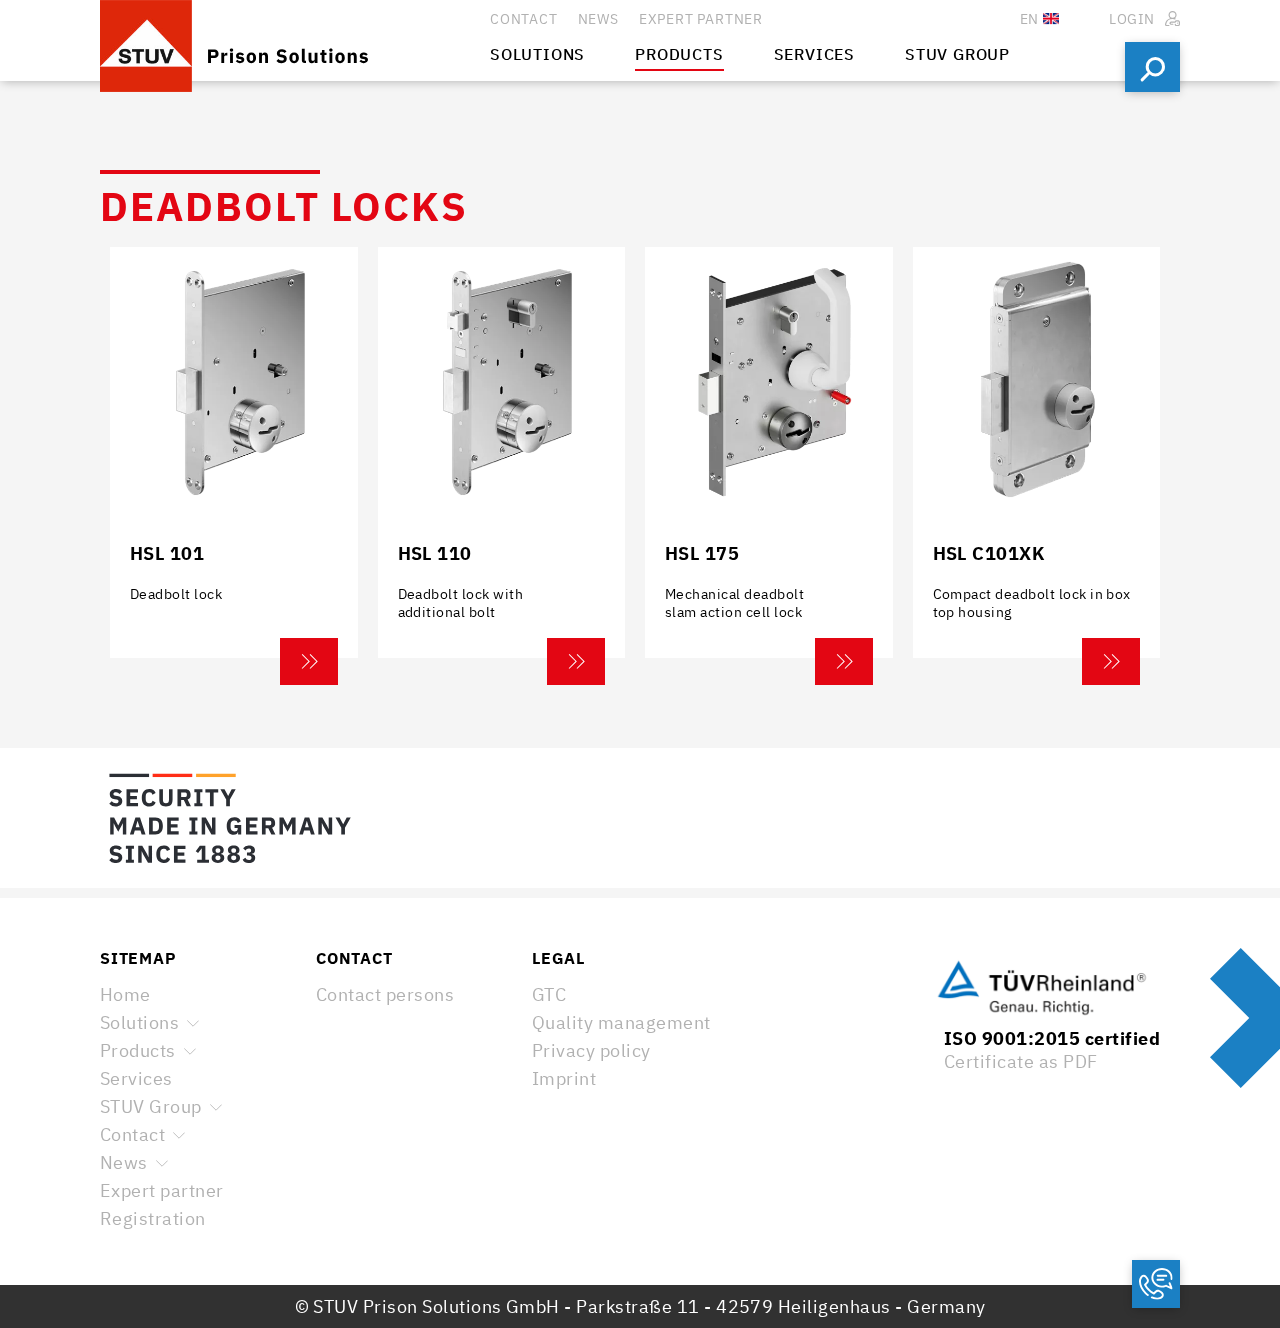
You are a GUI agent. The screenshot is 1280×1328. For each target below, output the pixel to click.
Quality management (621, 1022)
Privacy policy (591, 1050)
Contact (132, 1134)
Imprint (564, 1078)
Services (136, 1078)
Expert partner (162, 1190)
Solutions (139, 1022)
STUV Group (151, 1106)
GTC (549, 994)
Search (1152, 67)
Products (138, 1050)
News (124, 1162)
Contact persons (385, 994)
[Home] (295, 40)
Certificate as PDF (1021, 1061)
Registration (153, 1218)
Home (125, 994)
